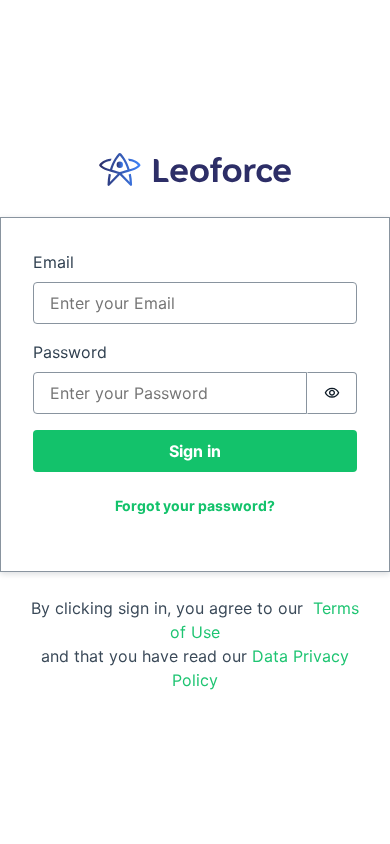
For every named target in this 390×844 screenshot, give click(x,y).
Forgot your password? (195, 505)
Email (53, 262)
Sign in (195, 451)
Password (70, 352)
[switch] (332, 393)
